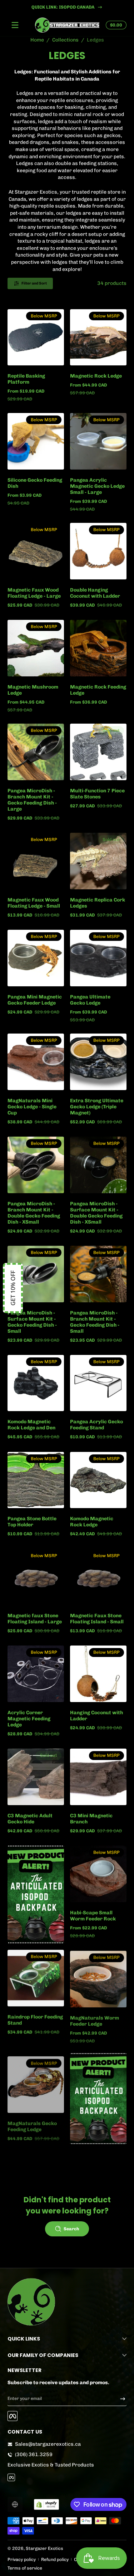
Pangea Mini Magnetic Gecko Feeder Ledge (35, 1000)
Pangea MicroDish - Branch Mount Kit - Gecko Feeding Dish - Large (32, 800)
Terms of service (25, 2568)
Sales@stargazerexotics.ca (48, 2444)
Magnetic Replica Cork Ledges (98, 903)
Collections (65, 40)
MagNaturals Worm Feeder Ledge (95, 2020)
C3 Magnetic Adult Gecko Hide (30, 1819)
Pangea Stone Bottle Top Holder (32, 1522)
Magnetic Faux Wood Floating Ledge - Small (34, 903)
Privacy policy (22, 2559)
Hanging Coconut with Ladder (96, 1716)
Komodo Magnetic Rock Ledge (92, 1522)
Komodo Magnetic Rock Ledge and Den (31, 1425)
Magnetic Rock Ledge (96, 376)
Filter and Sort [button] (34, 283)
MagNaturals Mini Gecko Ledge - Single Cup (32, 1107)
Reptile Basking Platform (26, 379)
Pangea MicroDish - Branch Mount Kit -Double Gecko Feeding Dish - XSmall (34, 1213)
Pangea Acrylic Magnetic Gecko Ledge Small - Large (97, 486)
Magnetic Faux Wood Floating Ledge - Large (34, 593)
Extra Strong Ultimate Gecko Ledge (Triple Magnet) (97, 1107)
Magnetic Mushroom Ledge (33, 690)
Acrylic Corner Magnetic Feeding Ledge (29, 1719)
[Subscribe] (120, 2398)
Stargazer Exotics (44, 2548)
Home (37, 40)
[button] (115, 25)
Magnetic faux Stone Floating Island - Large (35, 1619)
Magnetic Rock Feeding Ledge (98, 690)
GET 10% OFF (13, 1288)
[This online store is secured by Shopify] (46, 2504)
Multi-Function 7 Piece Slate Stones (97, 794)
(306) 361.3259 (34, 2455)
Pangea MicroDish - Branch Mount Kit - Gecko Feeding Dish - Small (95, 1322)
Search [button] (71, 2229)
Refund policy (55, 2559)
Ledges (95, 40)
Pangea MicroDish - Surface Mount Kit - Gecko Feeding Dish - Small (32, 1322)
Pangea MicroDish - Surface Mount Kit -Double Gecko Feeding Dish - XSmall (96, 1213)
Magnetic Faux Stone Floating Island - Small (97, 1619)
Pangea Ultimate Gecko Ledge (90, 1000)
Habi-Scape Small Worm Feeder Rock (93, 1916)
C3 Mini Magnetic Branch (91, 1819)
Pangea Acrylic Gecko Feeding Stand (96, 1425)
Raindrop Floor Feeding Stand (35, 2020)
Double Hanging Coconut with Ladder (95, 593)
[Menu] (15, 25)
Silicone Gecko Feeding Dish (35, 483)
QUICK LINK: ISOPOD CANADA (63, 7)
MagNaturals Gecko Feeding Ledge (32, 2123)
